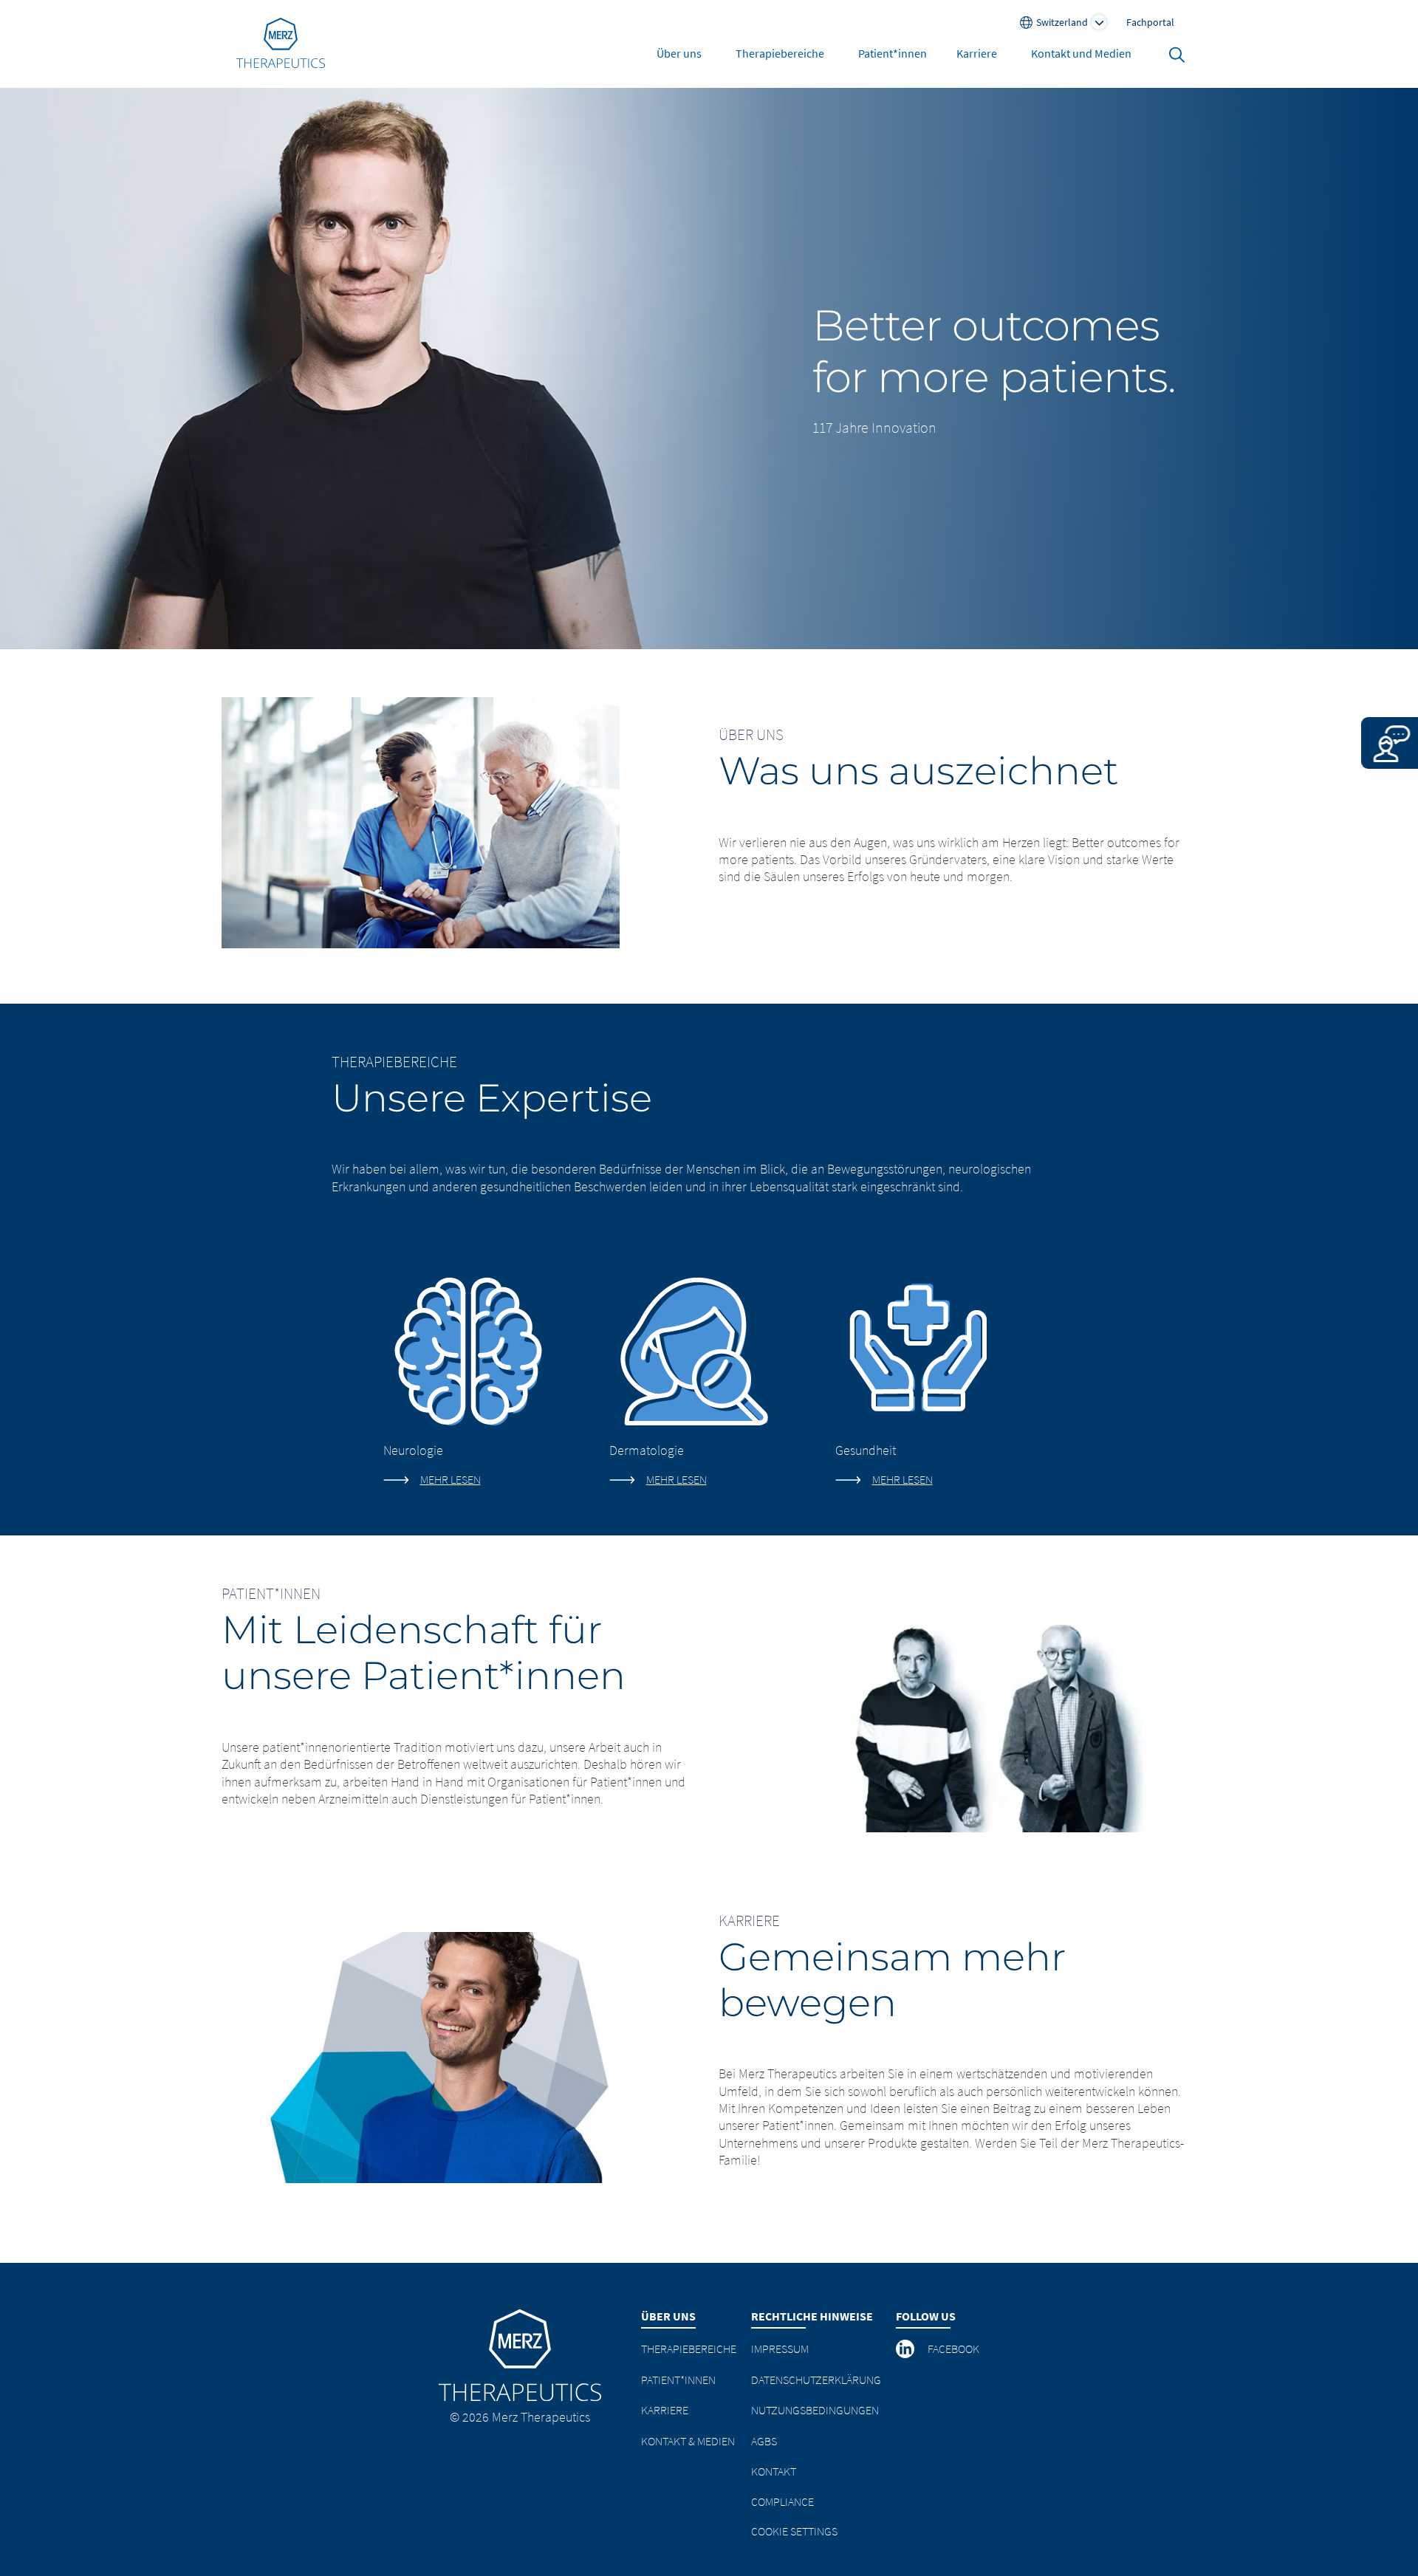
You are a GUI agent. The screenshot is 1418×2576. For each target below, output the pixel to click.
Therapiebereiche (780, 53)
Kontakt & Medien (688, 2441)
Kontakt (774, 2471)
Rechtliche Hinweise (812, 2316)
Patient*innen (893, 53)
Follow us (926, 2316)
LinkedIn (906, 2349)
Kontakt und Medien (1081, 53)
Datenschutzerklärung (816, 2380)
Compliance (782, 2501)
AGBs (764, 2441)
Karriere (977, 53)
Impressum (780, 2349)
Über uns (679, 53)
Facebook (953, 2349)
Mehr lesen (451, 1479)
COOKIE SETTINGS (794, 2531)
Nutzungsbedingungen (815, 2410)
